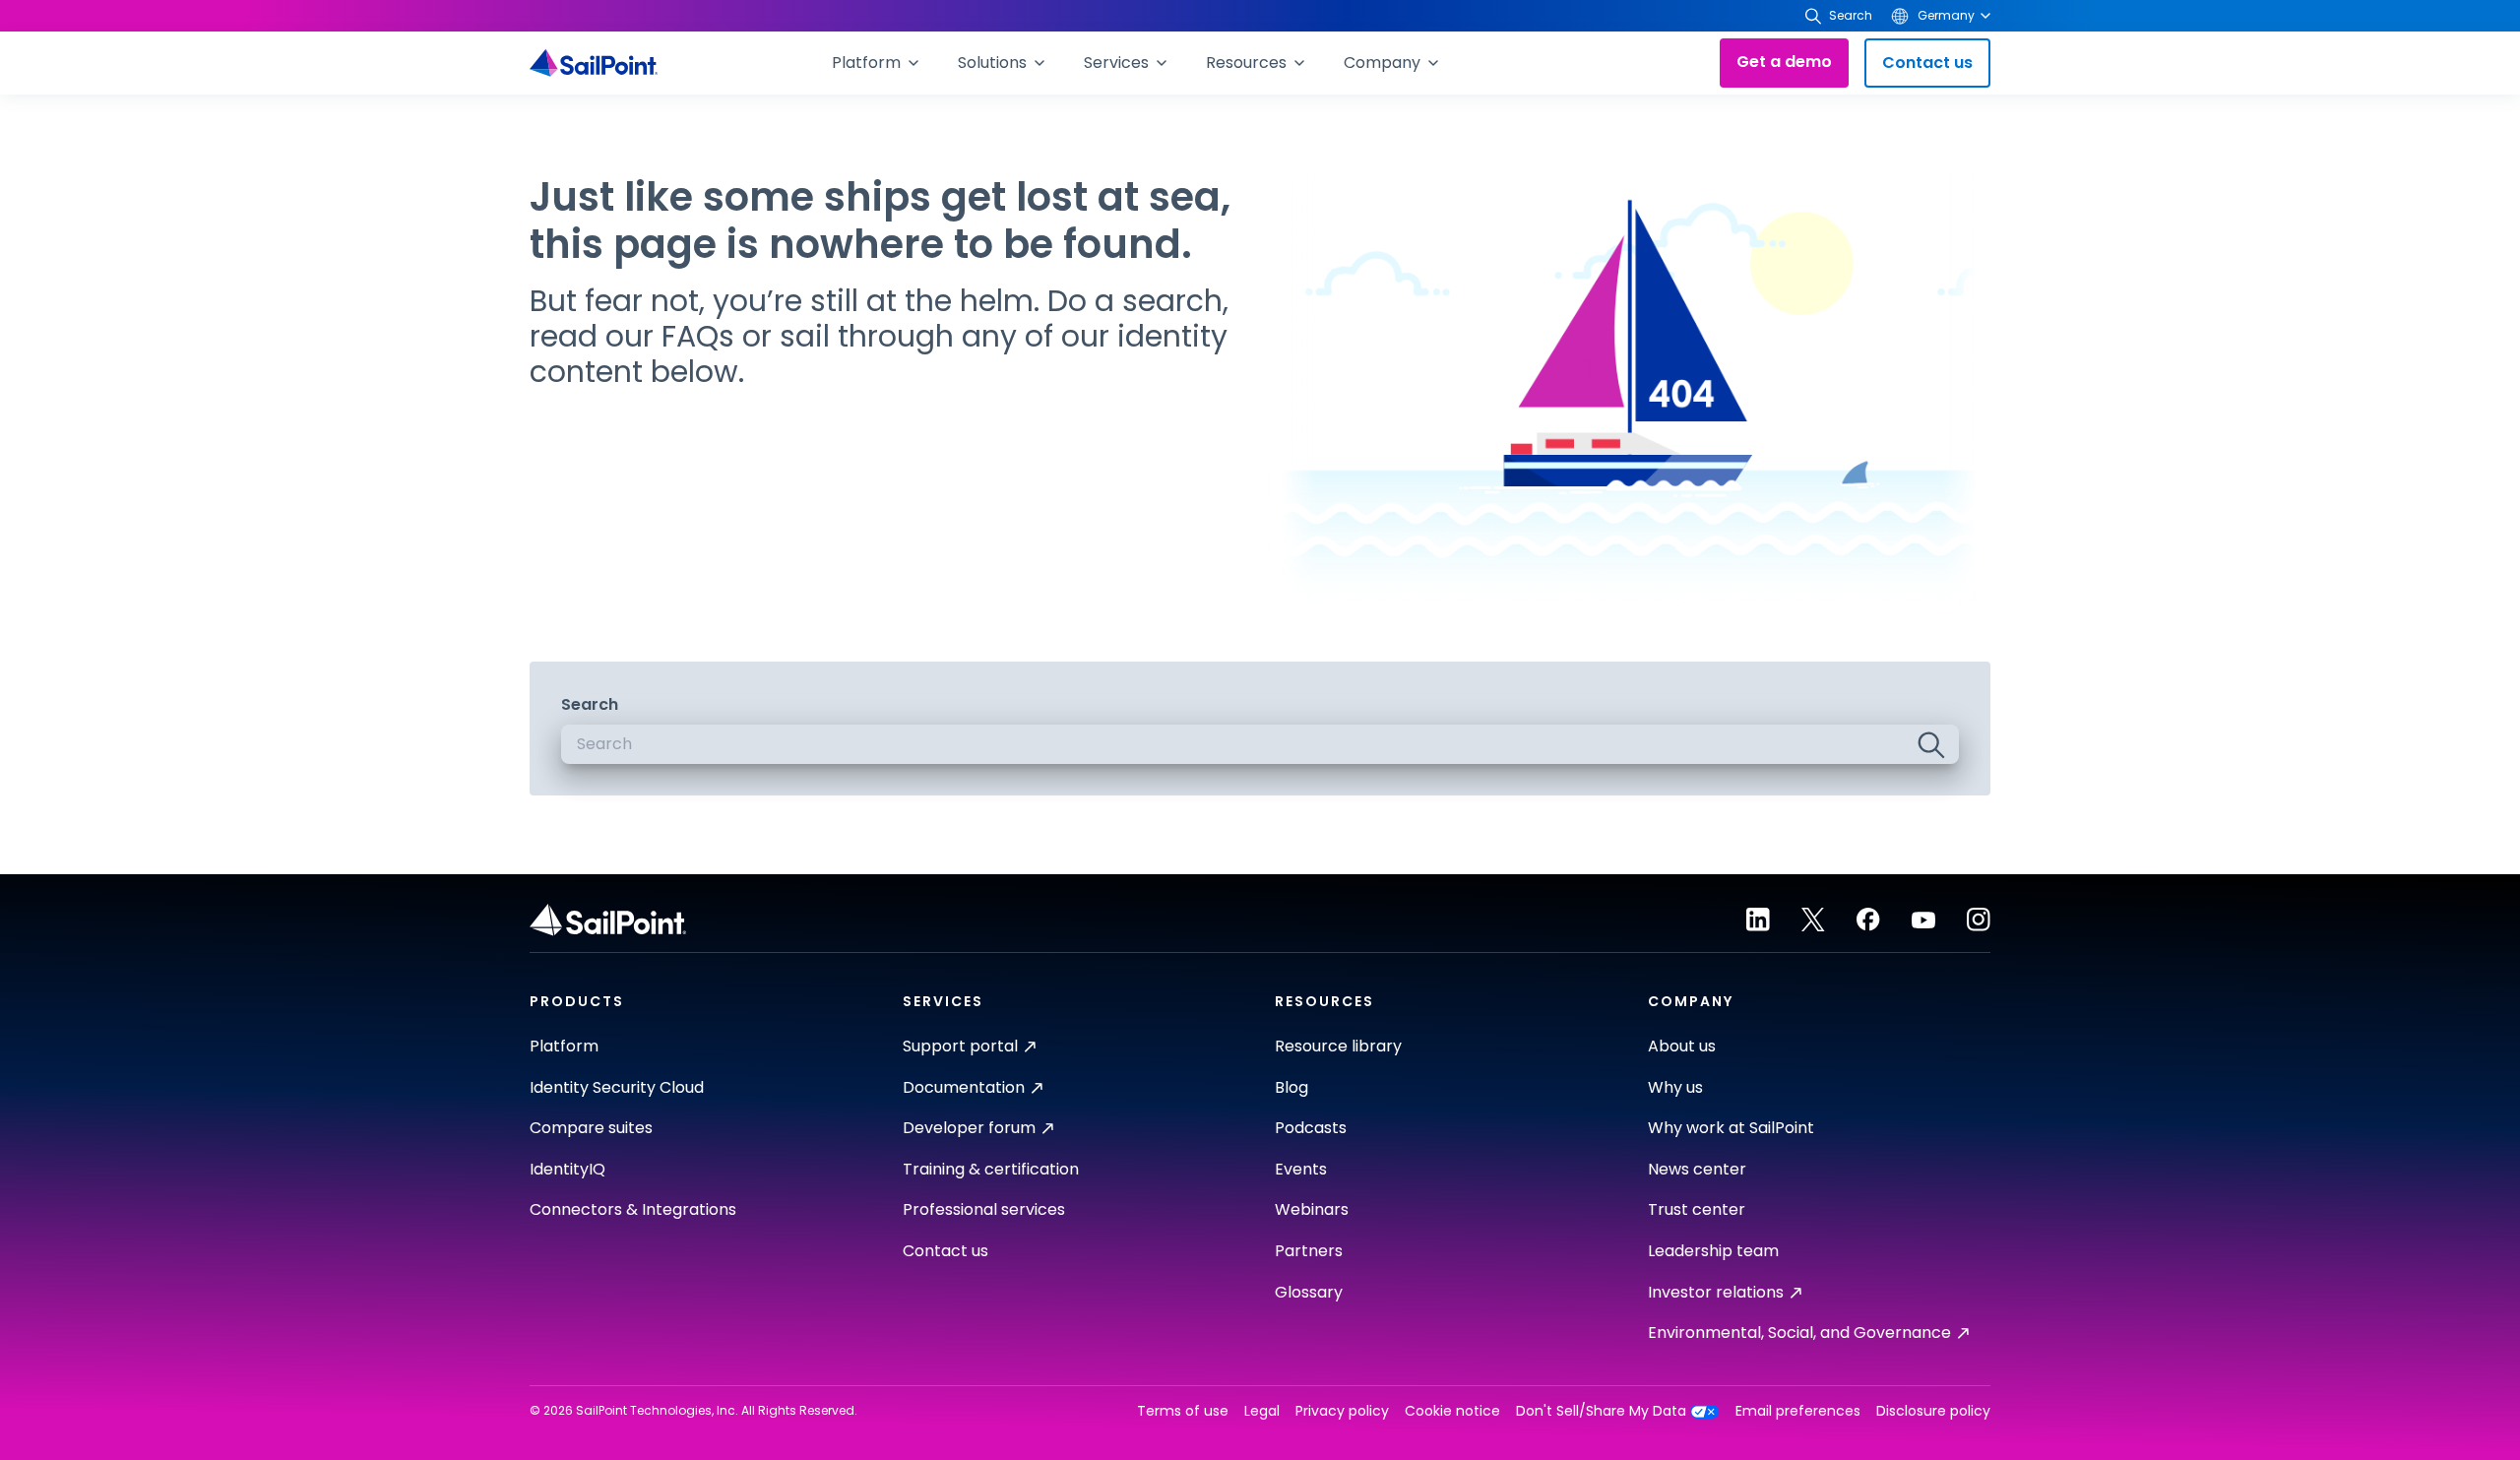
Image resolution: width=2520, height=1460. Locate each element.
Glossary (1309, 1292)
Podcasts (1311, 1128)
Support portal (960, 1046)
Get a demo (1784, 62)
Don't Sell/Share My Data (1601, 1411)
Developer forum (969, 1128)
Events (1301, 1169)
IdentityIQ (567, 1169)
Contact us (1927, 63)
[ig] (1979, 920)
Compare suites (591, 1128)
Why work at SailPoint (1731, 1128)
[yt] (1923, 920)
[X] (1813, 920)
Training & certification (991, 1169)
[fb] (1868, 920)
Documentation (964, 1087)
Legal (1262, 1411)
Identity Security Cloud (617, 1087)
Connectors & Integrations (633, 1209)
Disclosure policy (1933, 1411)
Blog (1291, 1087)
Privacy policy (1342, 1411)
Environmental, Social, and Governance (1799, 1333)
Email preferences (1798, 1411)
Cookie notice (1452, 1411)
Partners (1309, 1251)
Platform (564, 1046)
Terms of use (1183, 1411)
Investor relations (1716, 1292)
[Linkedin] (1758, 920)
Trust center (1697, 1209)
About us (1682, 1046)
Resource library (1338, 1046)
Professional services (984, 1209)
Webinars (1312, 1209)
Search (590, 704)
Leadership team (1713, 1251)
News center (1697, 1169)
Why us (1675, 1087)
